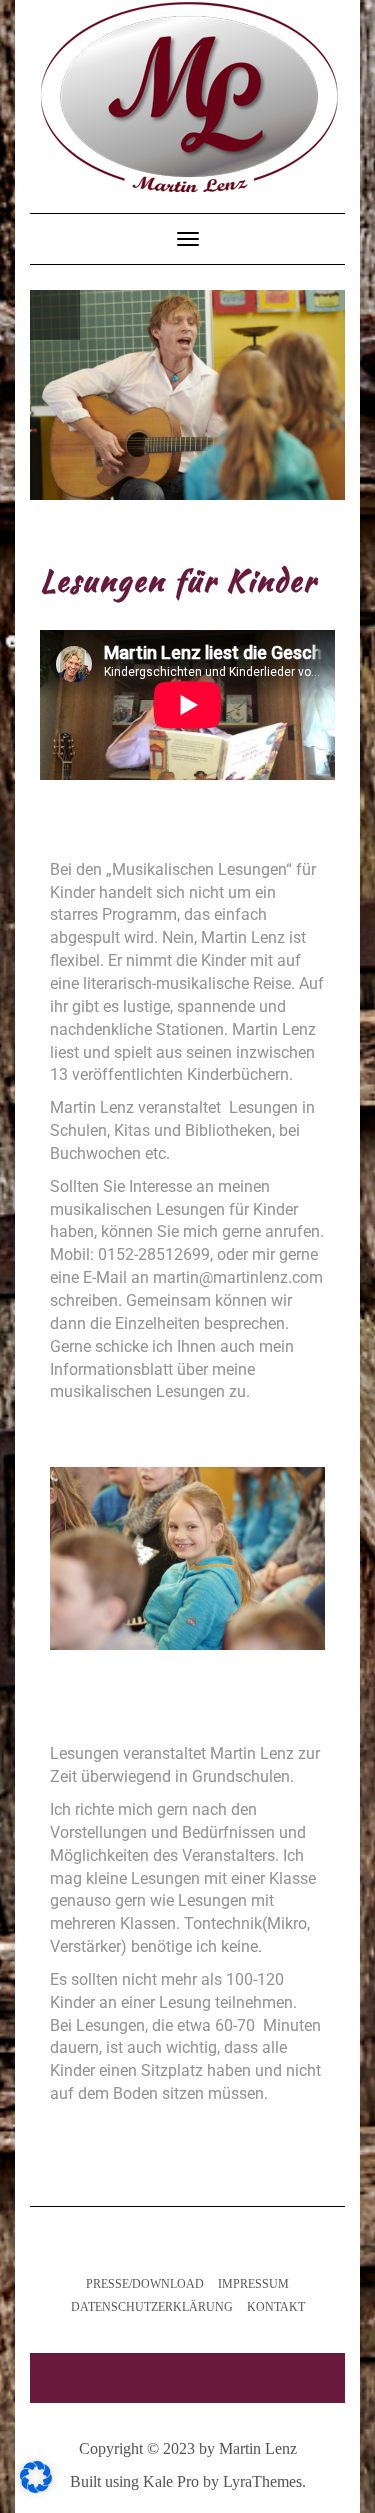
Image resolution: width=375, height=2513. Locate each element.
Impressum (253, 2284)
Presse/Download (145, 2284)
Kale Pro (171, 2481)
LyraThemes (262, 2481)
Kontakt (276, 2307)
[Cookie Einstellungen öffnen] (36, 2487)
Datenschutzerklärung (152, 2307)
